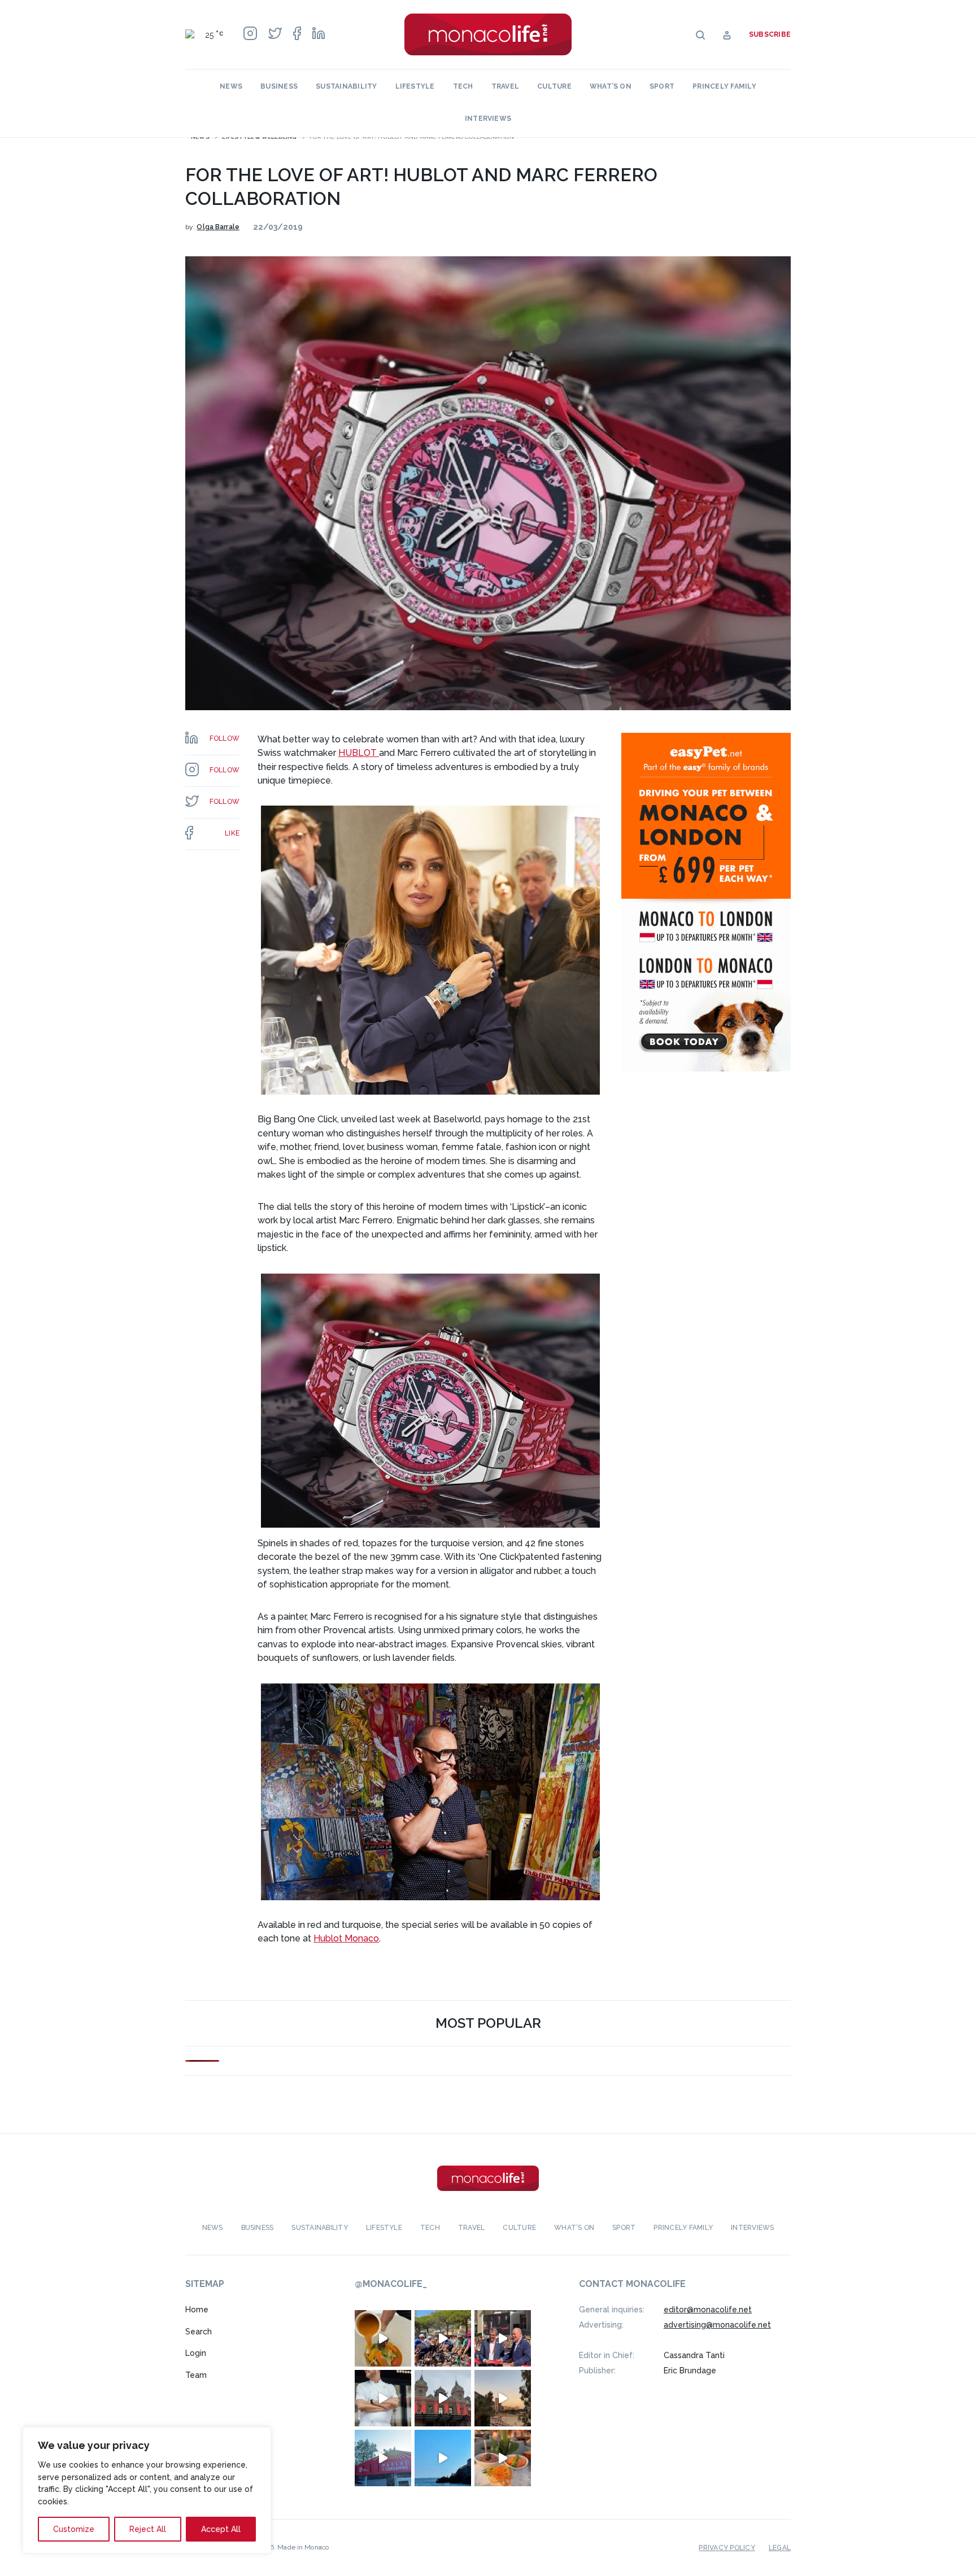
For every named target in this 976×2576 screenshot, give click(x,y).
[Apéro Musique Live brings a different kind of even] (383, 2458)
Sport (662, 86)
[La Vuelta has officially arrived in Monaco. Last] (443, 2398)
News (231, 86)
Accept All (221, 2529)
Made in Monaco (303, 2547)
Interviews (488, 119)
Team (196, 2375)
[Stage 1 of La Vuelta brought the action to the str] (503, 2338)
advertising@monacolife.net (717, 2325)
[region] (147, 2490)
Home (197, 2310)
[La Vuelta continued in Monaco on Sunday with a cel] (443, 2338)
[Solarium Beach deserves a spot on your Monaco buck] (443, 2458)
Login (196, 2353)
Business (279, 86)
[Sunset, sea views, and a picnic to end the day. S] (503, 2398)
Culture (554, 86)
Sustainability (346, 86)
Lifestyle (415, 86)
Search (199, 2332)
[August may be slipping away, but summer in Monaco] (383, 2338)
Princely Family (724, 86)
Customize (74, 2529)
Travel (505, 86)
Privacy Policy (727, 2548)
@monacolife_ (391, 2284)
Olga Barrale (218, 227)
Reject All (148, 2529)
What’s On (611, 86)
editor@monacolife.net (708, 2310)
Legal (780, 2548)
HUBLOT (359, 753)
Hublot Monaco (346, 1938)
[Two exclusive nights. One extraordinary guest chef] (383, 2398)
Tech (463, 86)
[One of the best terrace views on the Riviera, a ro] (503, 2458)
